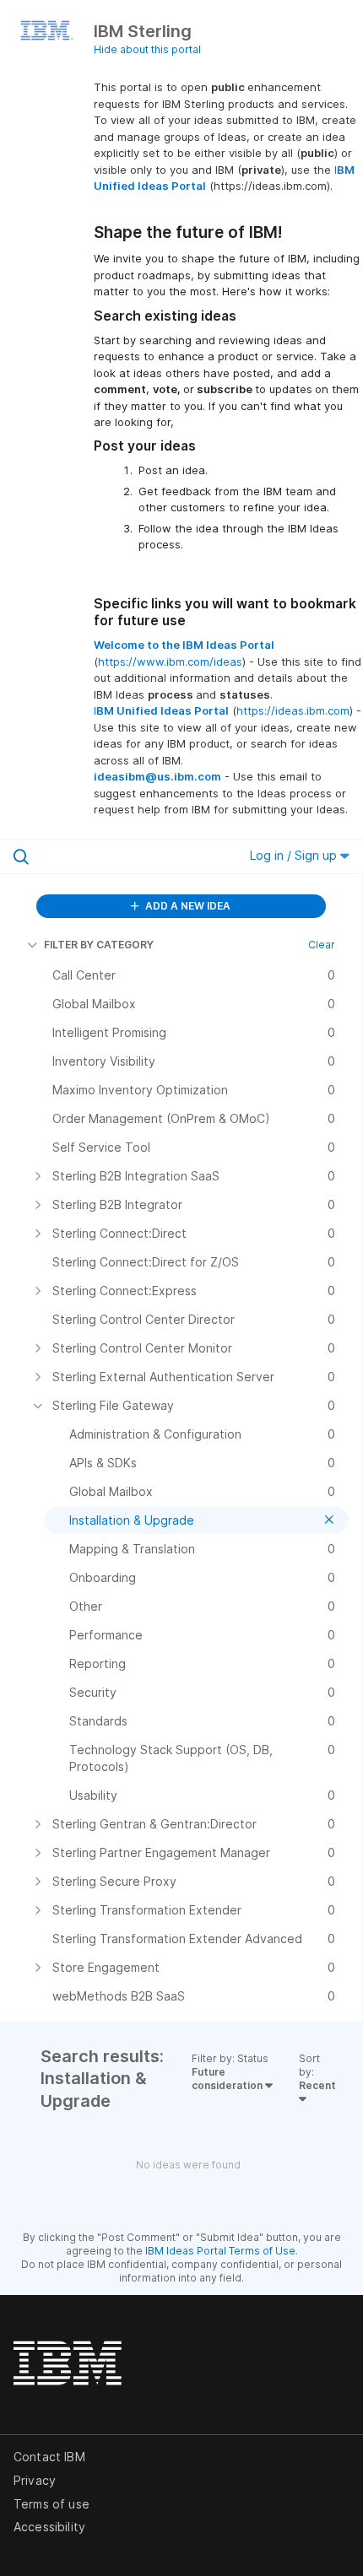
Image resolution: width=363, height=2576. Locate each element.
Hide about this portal (147, 49)
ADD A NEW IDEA (187, 906)
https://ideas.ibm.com (293, 710)
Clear (322, 945)
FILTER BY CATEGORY (99, 945)
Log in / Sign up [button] (295, 855)
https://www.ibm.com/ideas (170, 662)
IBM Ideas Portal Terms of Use (220, 2251)
